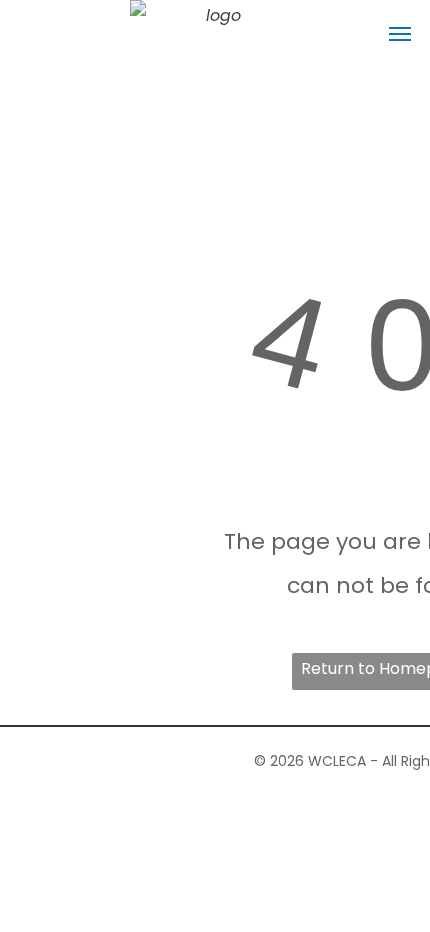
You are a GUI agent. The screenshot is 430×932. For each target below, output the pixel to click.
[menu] (400, 34)
